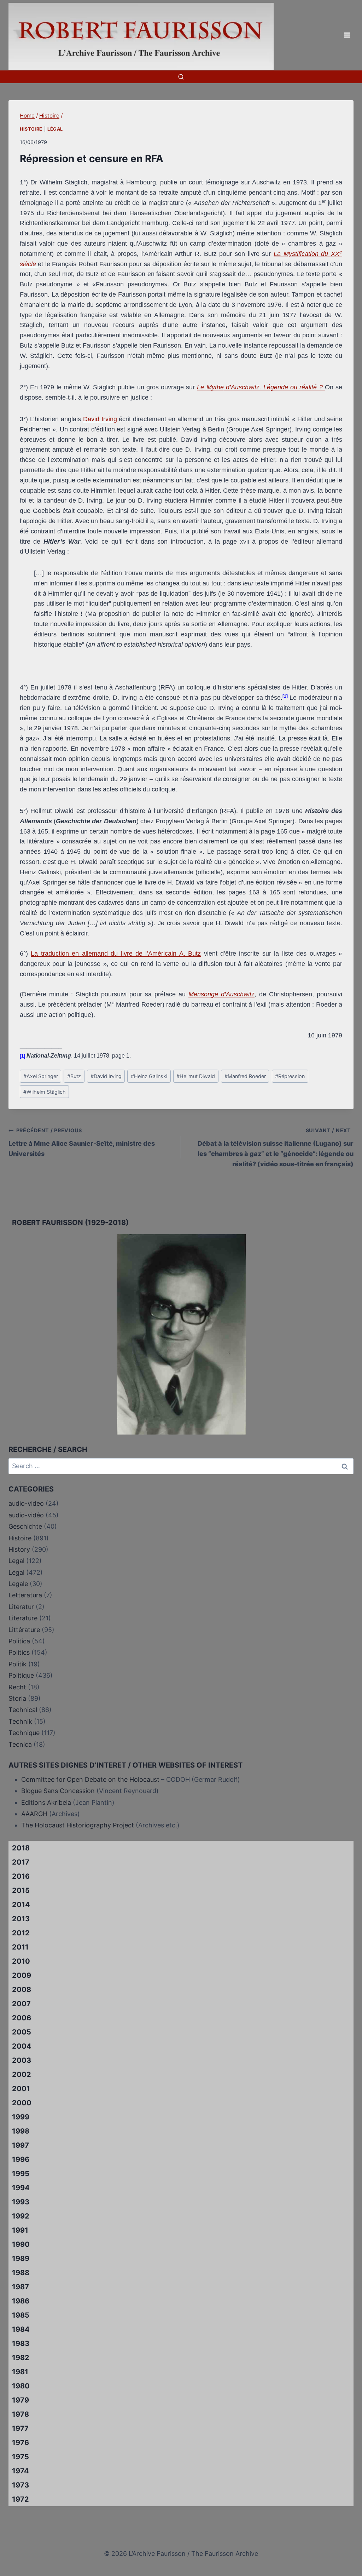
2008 (22, 1990)
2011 (20, 1947)
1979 (21, 2400)
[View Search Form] (181, 77)
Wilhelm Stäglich (45, 1092)
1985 (21, 2315)
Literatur (21, 1607)
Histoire (31, 129)
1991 (20, 2230)
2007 (21, 2004)
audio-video (26, 1503)
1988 (21, 2273)
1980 (21, 2386)
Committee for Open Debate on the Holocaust (90, 1779)
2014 (21, 1905)
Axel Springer (41, 1076)
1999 (21, 2117)
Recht (17, 1687)
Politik (17, 1664)
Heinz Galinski (149, 1076)
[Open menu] (347, 35)
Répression (290, 1076)
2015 (21, 1890)
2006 (22, 2018)
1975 (21, 2457)
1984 (21, 2329)
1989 (21, 2259)
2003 (22, 2060)
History (19, 1549)
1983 (21, 2343)
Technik (20, 1721)
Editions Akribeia (46, 1802)
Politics (19, 1652)
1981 (20, 2372)
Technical (23, 1710)
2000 (22, 2103)
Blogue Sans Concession (58, 1791)
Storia (17, 1698)
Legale (18, 1584)
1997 (21, 2145)
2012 (21, 1933)
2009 (22, 1975)
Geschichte (25, 1526)
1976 (21, 2443)
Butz (74, 1076)
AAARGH (34, 1814)
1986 (21, 2301)
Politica (19, 1641)
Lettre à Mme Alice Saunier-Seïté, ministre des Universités (82, 1142)
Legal (16, 1561)
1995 (21, 2174)
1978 (21, 2414)
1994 (21, 2188)
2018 (21, 1848)
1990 (21, 2244)
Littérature (24, 1630)
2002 (22, 2074)
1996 (21, 2159)
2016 (21, 1876)
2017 (21, 1862)
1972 (21, 2499)
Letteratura (25, 1595)
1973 (21, 2485)
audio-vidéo (26, 1515)
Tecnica (20, 1744)
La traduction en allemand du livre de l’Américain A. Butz (116, 954)
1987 (21, 2287)
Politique (21, 1675)
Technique (24, 1733)
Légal (55, 129)
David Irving (100, 419)
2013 (21, 1919)
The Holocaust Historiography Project (78, 1825)
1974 (21, 2471)
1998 (21, 2131)
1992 (21, 2216)
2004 (22, 2046)
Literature (23, 1618)
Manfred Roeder (245, 1076)
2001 (21, 2089)
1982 (21, 2358)
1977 (20, 2428)
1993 (21, 2202)
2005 (22, 2032)
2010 (21, 1961)
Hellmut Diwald (196, 1076)
